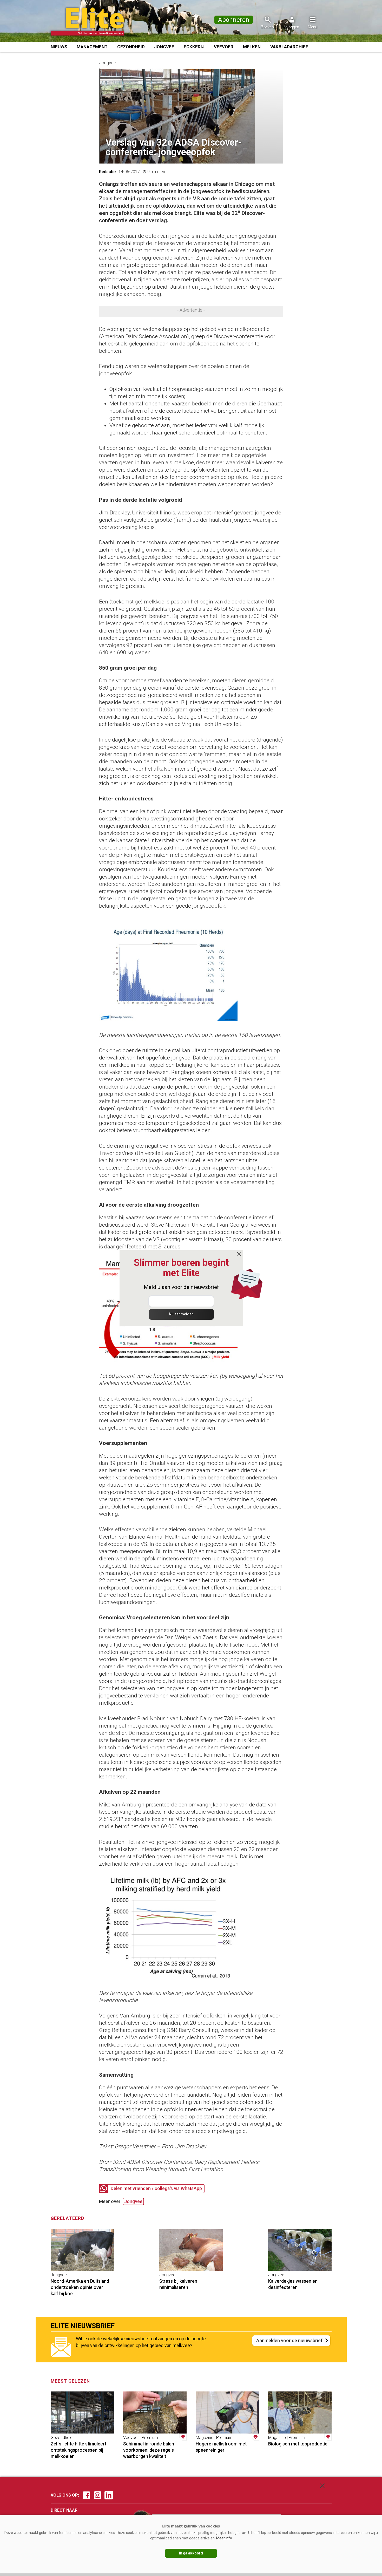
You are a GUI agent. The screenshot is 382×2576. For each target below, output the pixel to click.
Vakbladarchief (289, 47)
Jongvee (164, 47)
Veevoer (224, 47)
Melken (252, 47)
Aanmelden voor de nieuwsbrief (289, 2340)
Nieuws (59, 47)
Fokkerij (194, 47)
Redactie (107, 172)
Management (92, 47)
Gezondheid (131, 47)
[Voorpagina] (94, 22)
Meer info (224, 2538)
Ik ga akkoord (191, 2553)
